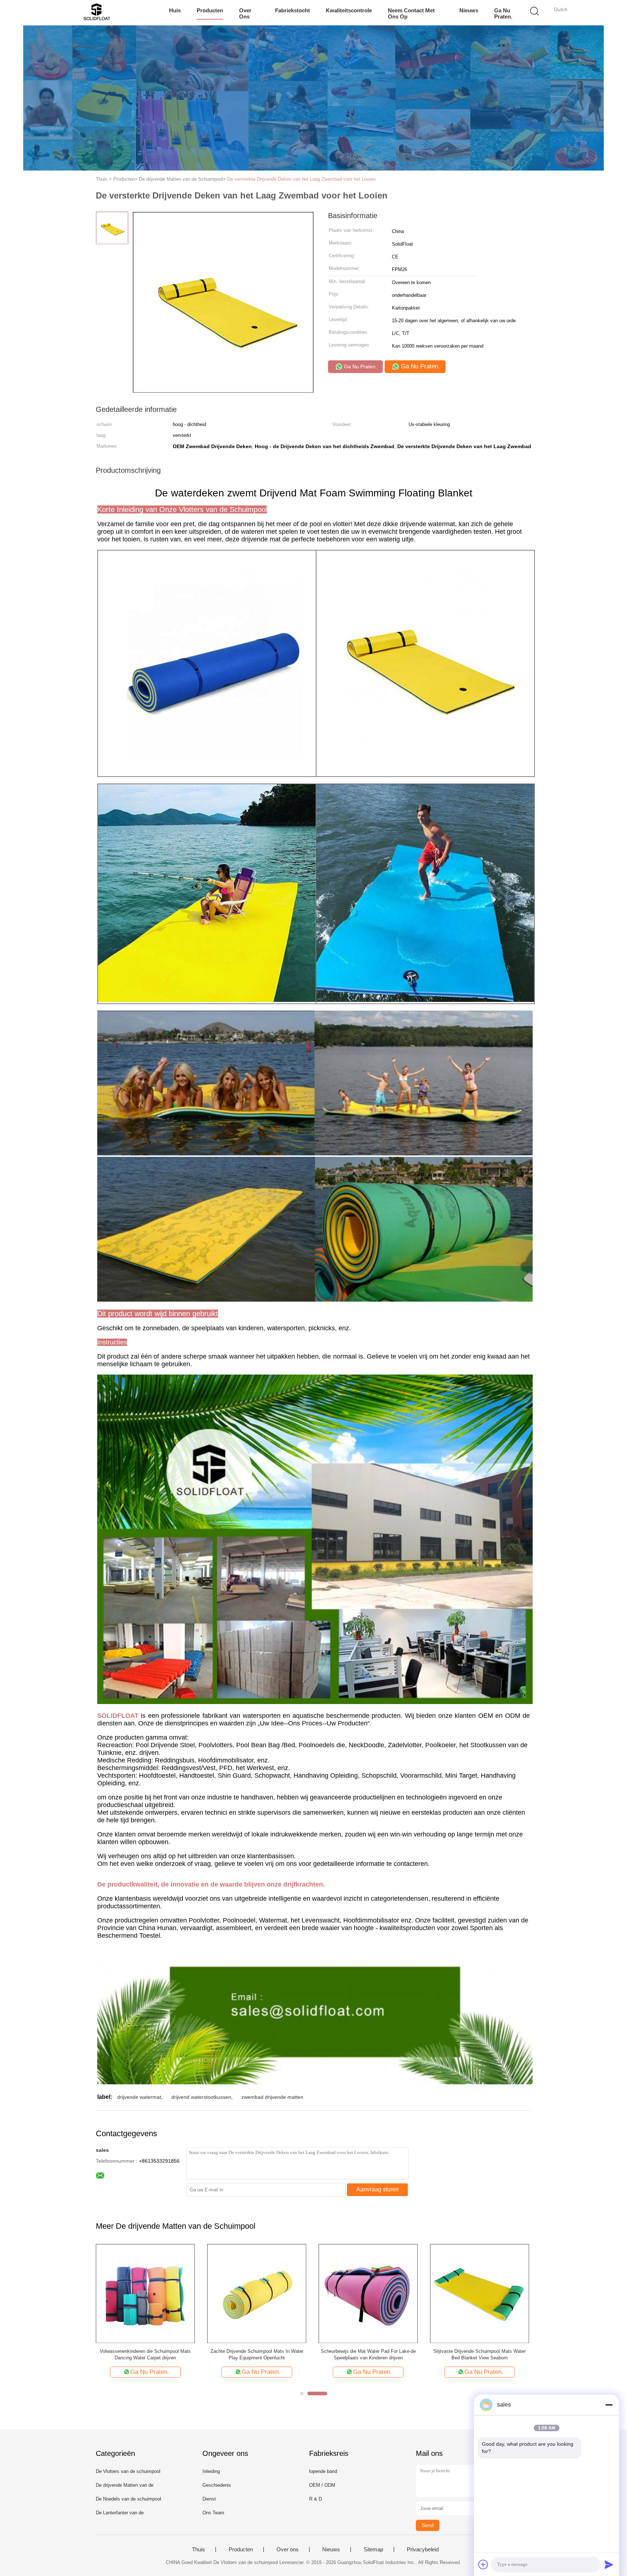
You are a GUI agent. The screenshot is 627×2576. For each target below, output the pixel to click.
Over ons (245, 13)
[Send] (609, 2564)
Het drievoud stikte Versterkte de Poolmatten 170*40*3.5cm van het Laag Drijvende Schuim (257, 2354)
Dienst (209, 2499)
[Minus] (609, 2405)
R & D (315, 2499)
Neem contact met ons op (411, 13)
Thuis (198, 2550)
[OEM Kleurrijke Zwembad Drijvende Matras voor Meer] (145, 2293)
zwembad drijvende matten (272, 2097)
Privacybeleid (423, 2550)
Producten (210, 10)
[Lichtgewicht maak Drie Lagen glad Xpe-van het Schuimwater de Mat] (480, 2293)
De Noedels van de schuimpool (128, 2499)
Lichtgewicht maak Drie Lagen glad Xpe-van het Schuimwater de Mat (480, 2354)
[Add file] (483, 2564)
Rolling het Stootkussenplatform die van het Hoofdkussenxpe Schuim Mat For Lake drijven (368, 2354)
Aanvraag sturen (378, 2189)
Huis (175, 10)
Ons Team (213, 2513)
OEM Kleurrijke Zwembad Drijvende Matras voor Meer (146, 2354)
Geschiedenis (217, 2485)
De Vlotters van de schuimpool (128, 2471)
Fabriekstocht (292, 10)
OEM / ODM (322, 2485)
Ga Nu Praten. (503, 13)
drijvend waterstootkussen (201, 2097)
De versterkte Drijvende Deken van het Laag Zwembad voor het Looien (301, 179)
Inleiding (211, 2471)
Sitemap (373, 2550)
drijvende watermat (139, 2097)
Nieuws (469, 10)
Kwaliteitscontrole (349, 10)
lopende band (323, 2471)
